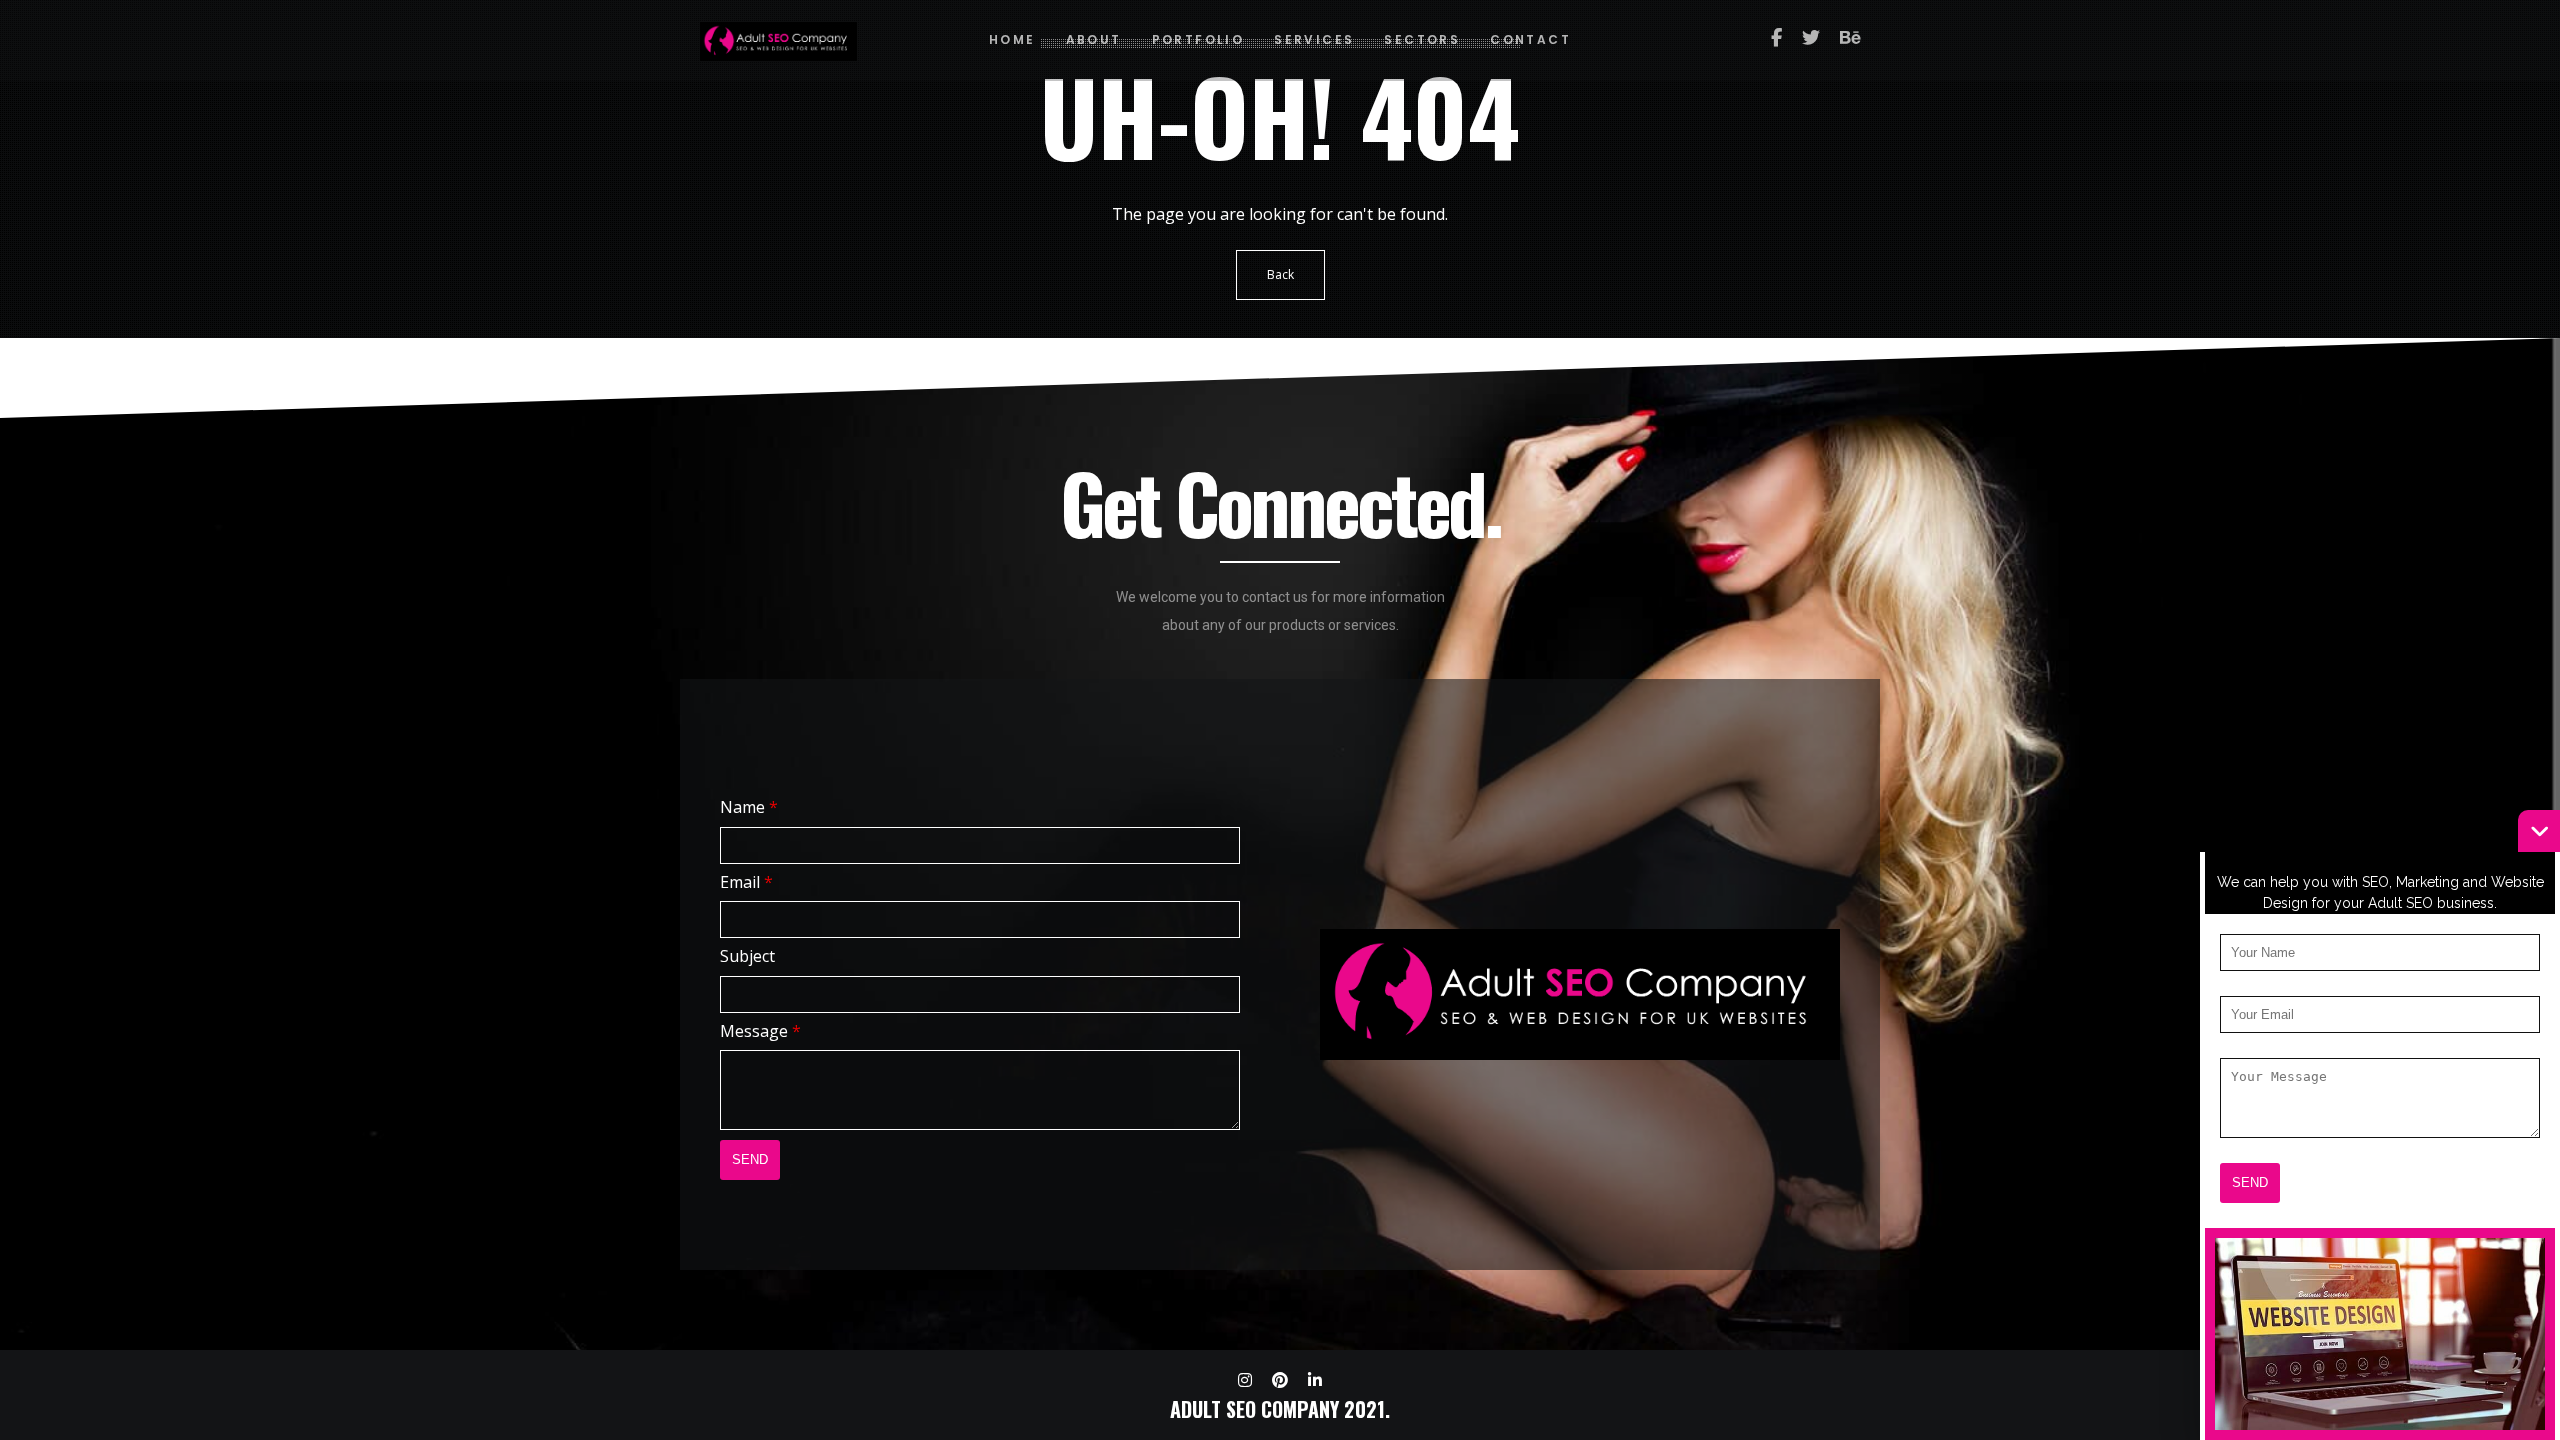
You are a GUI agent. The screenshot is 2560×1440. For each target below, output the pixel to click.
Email (746, 882)
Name (749, 807)
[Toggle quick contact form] (2539, 831)
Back (1280, 274)
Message (760, 1031)
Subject (747, 956)
